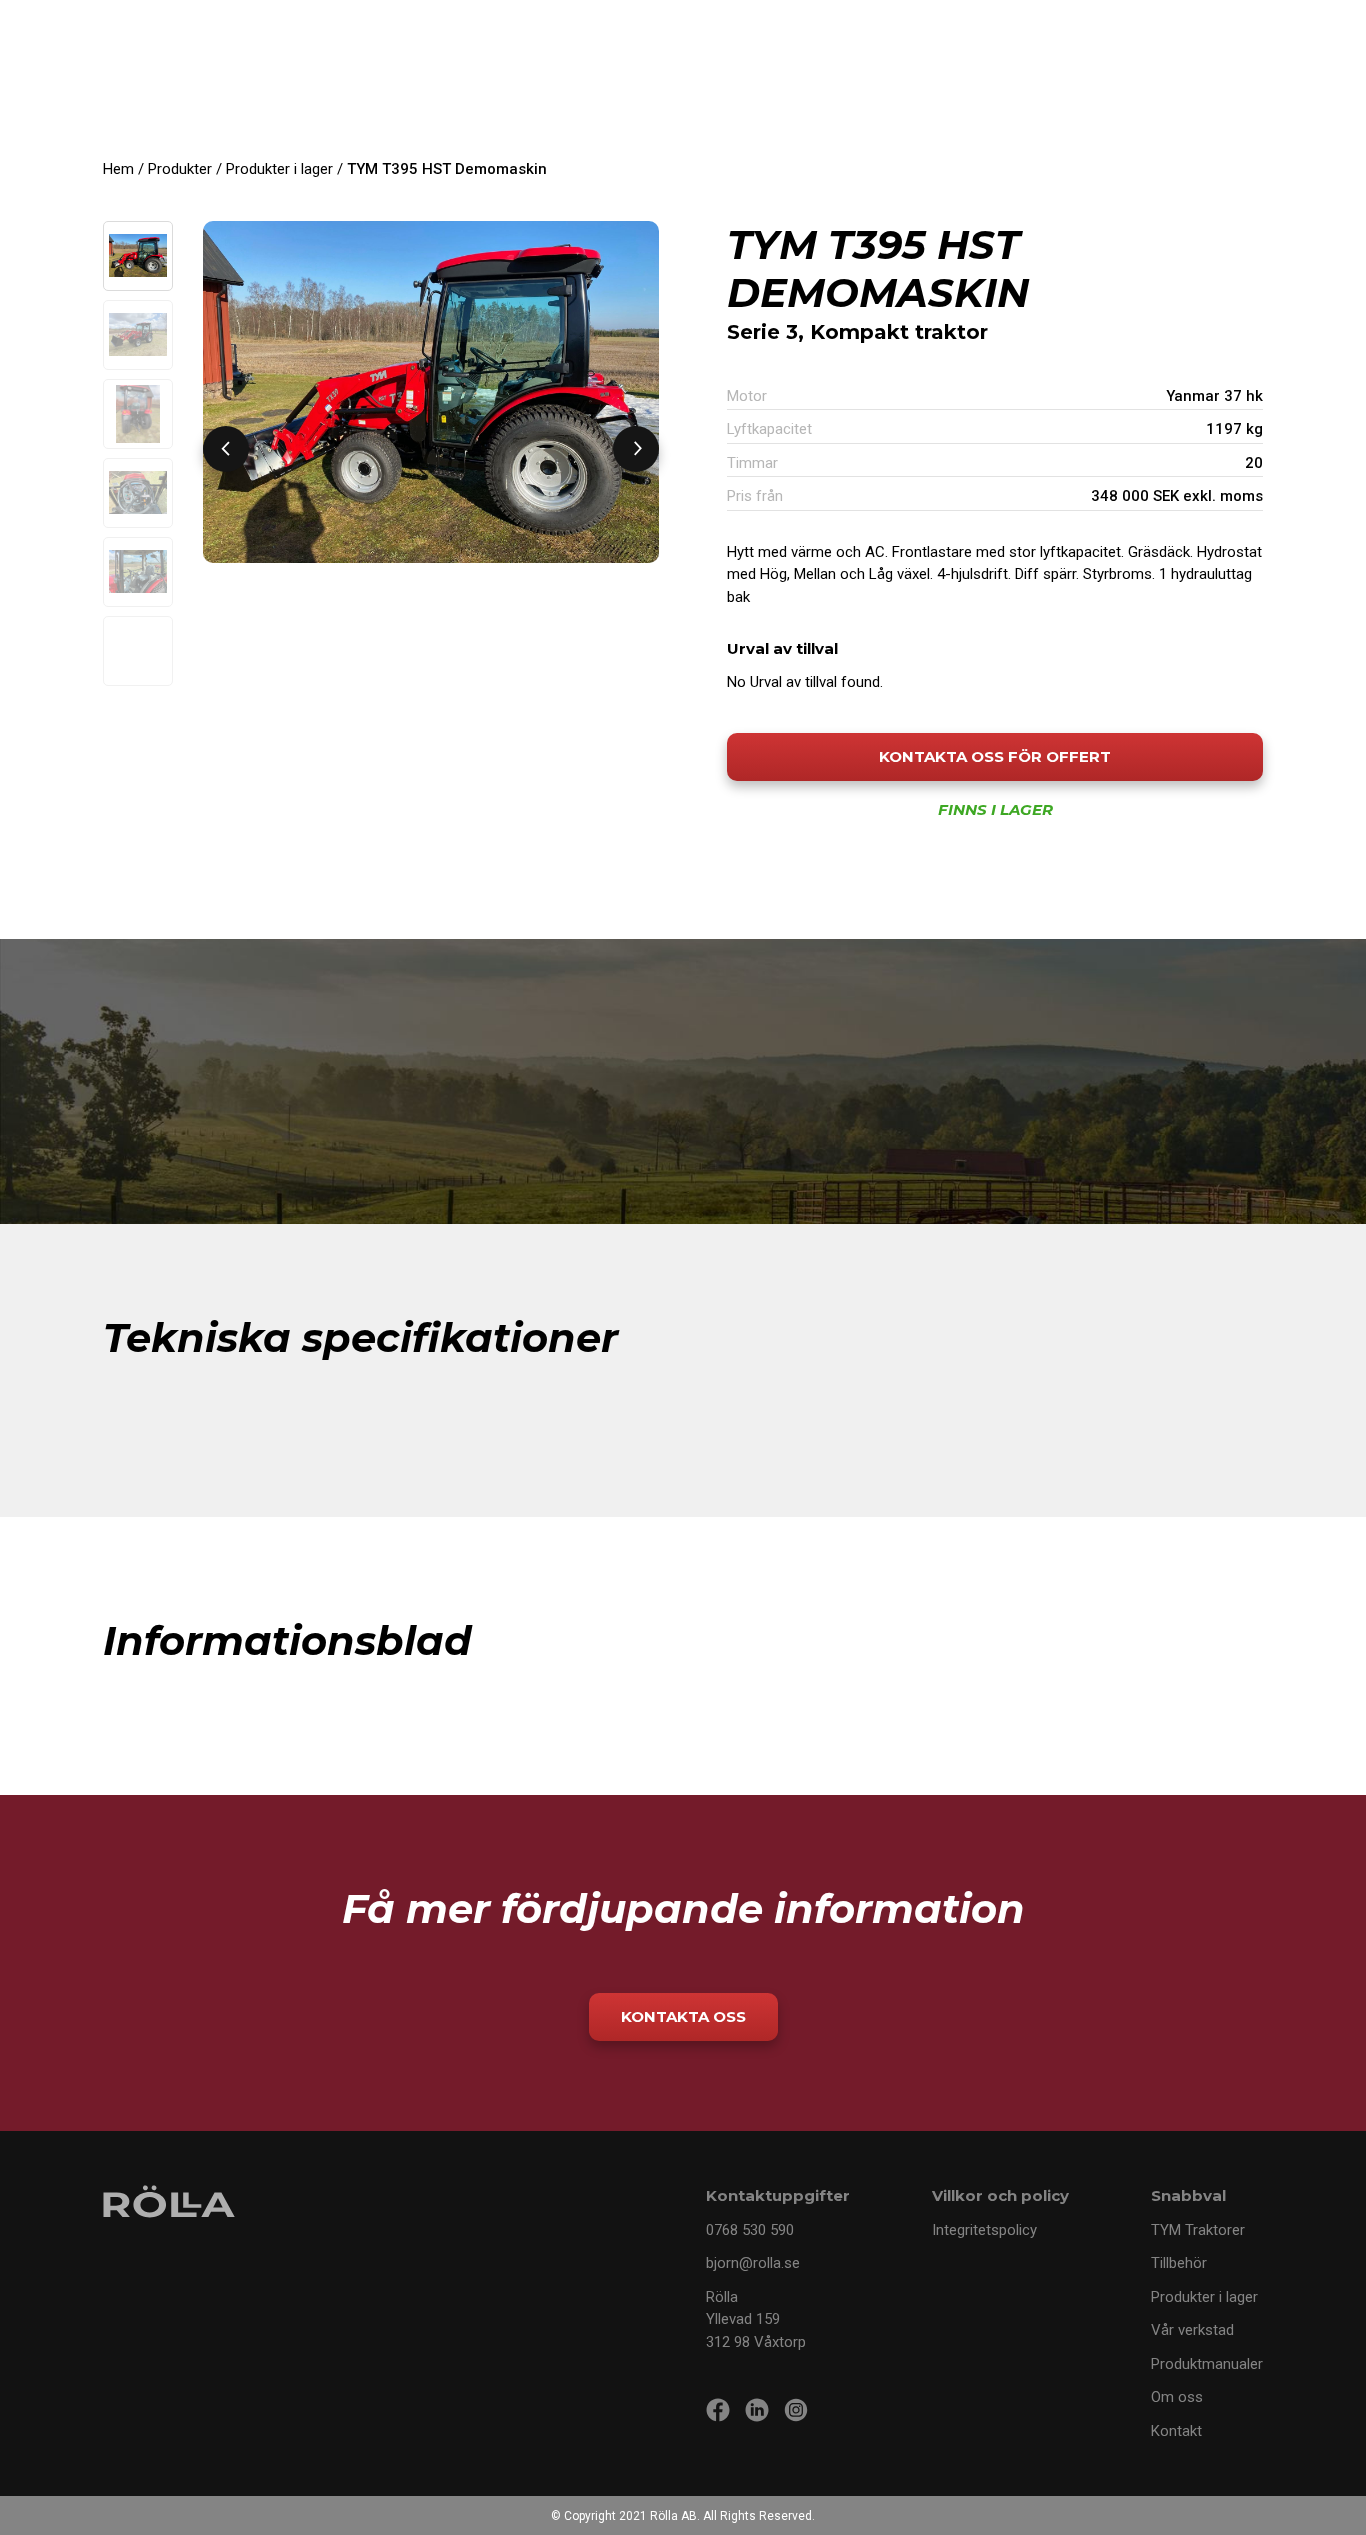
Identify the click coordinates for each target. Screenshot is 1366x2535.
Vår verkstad (1192, 2330)
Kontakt (1176, 2431)
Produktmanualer (1207, 2364)
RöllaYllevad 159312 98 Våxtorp (756, 2319)
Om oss (1177, 2397)
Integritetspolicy (984, 2230)
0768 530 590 (750, 2230)
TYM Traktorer (1198, 2230)
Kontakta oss (683, 2016)
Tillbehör (1179, 2263)
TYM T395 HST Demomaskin (447, 169)
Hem (118, 169)
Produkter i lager (279, 169)
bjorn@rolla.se (753, 2263)
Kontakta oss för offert (995, 756)
